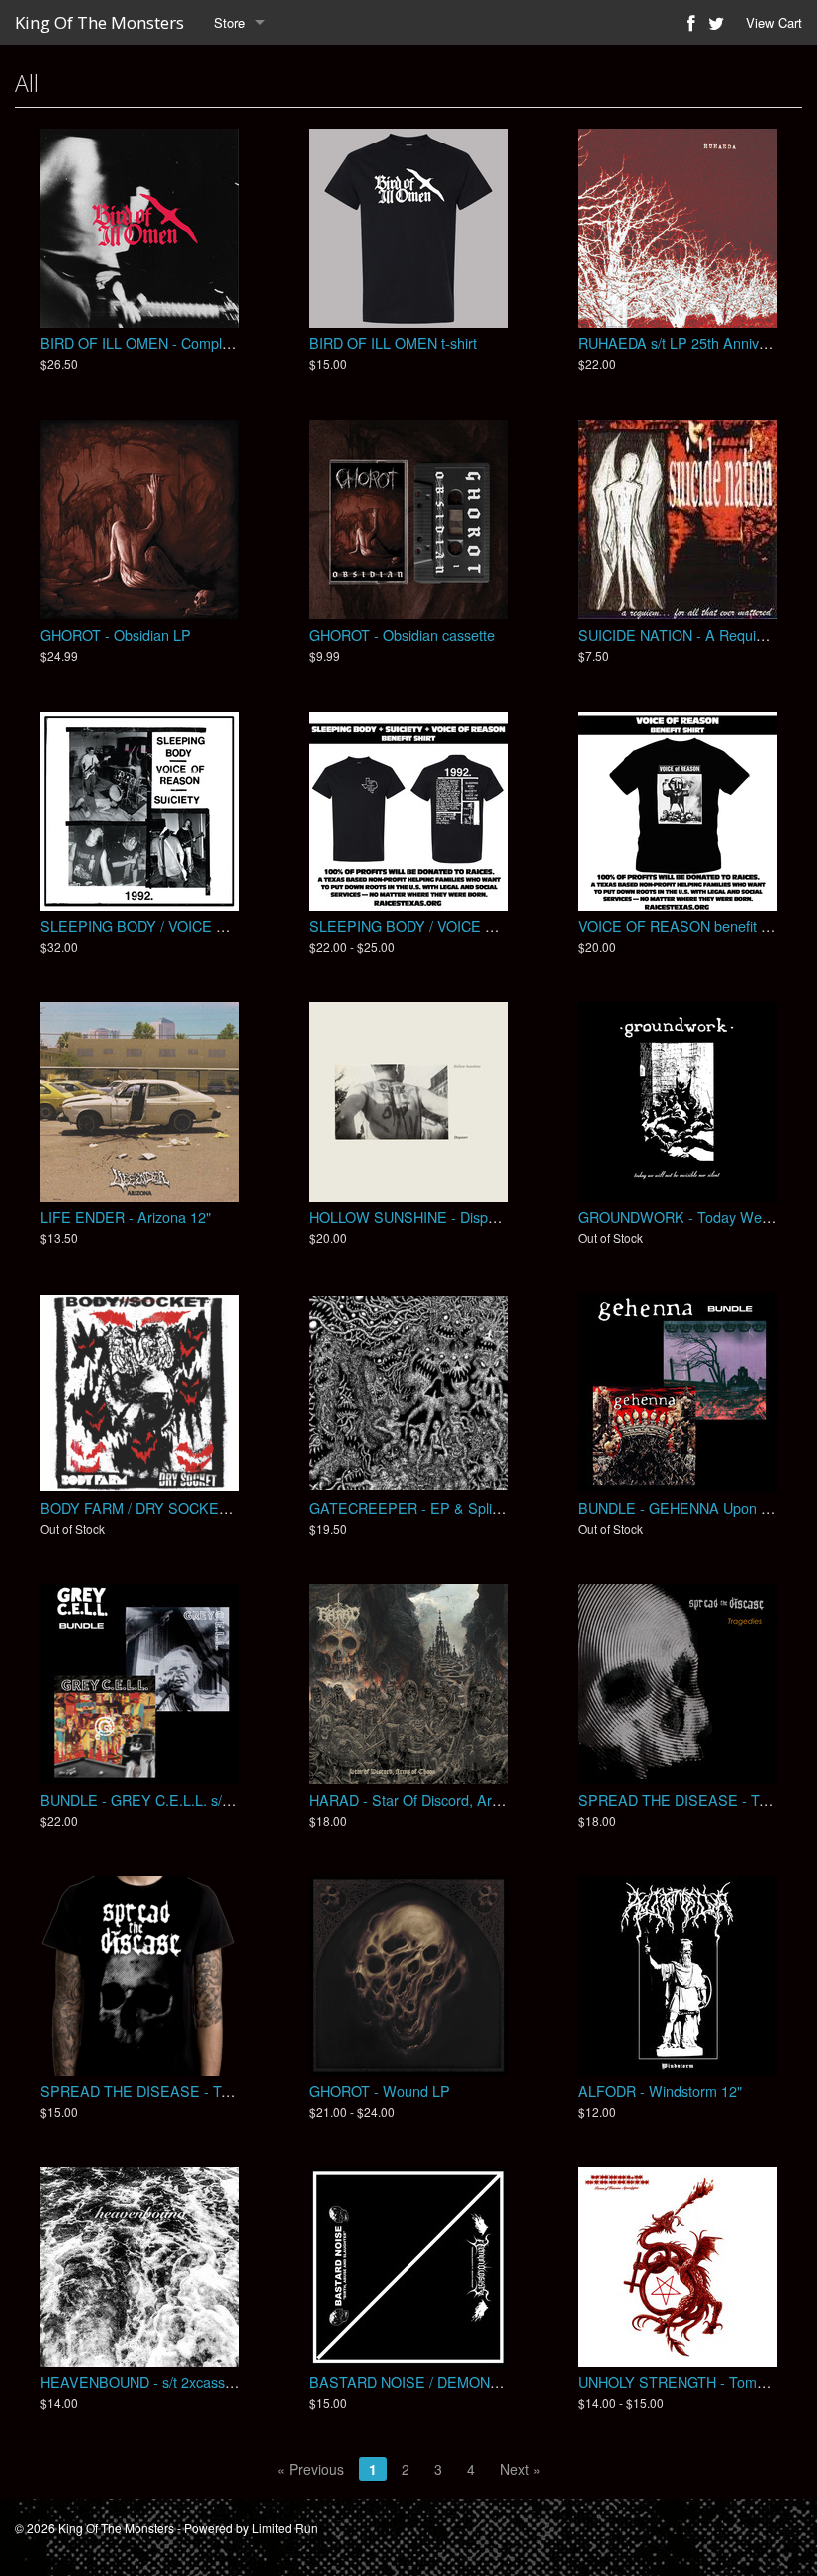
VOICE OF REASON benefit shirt (683, 925)
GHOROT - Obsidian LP (116, 634)
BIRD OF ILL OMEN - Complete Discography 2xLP (201, 342)
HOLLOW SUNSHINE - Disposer (412, 1216)
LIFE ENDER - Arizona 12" (126, 1216)
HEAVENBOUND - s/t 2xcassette (144, 2381)
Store (230, 22)
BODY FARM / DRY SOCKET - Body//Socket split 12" (210, 1507)
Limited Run (285, 2528)
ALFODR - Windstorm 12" (660, 2090)
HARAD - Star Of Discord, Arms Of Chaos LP (453, 1799)
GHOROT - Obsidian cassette (402, 634)
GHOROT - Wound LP (380, 2090)
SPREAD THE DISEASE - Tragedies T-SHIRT (188, 2090)
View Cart (774, 22)
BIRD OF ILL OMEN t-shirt (393, 342)
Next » (521, 2469)
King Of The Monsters (100, 22)
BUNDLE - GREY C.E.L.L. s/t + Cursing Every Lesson (211, 1799)
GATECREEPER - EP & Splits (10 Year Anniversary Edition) (502, 1507)
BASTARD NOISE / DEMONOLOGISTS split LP (461, 2381)
